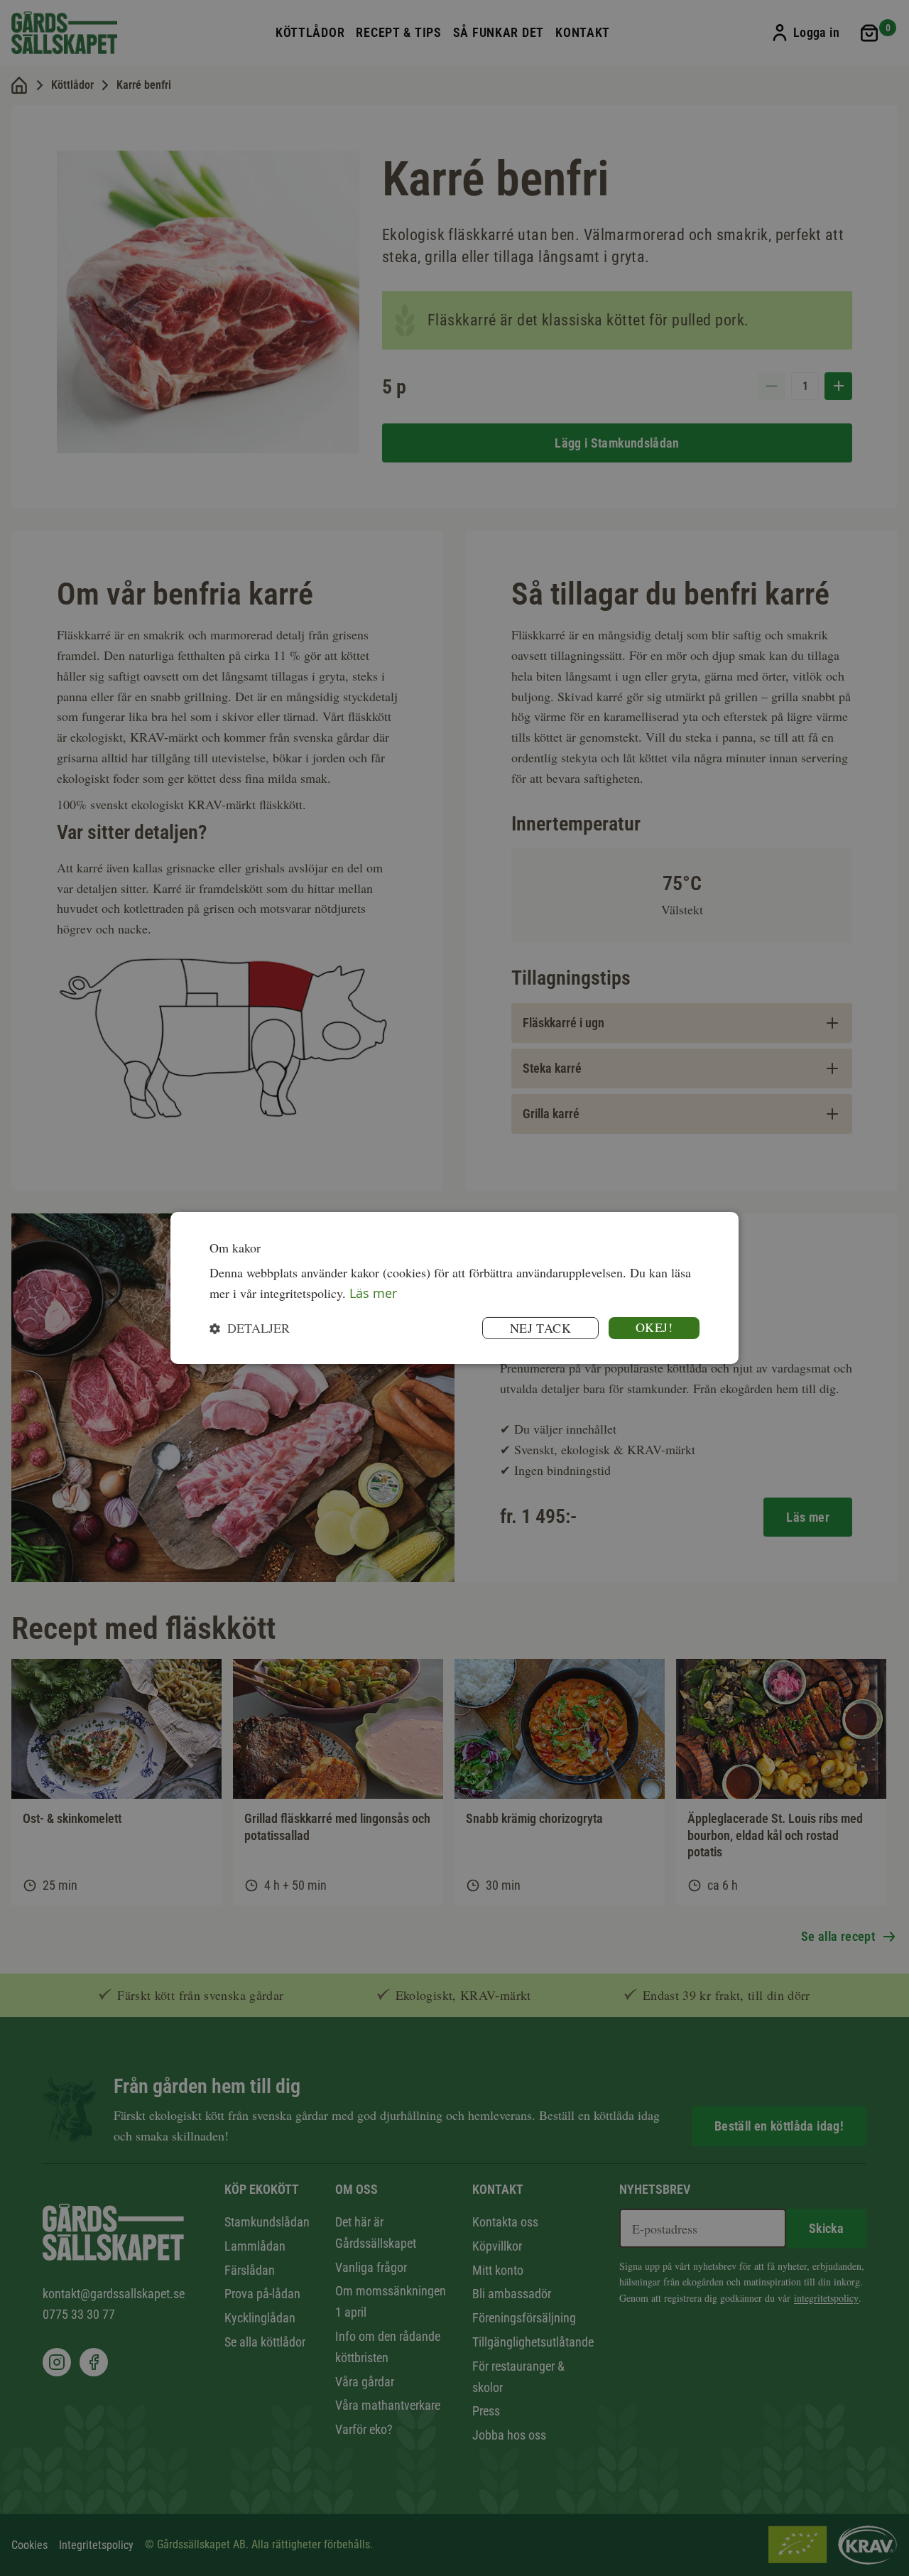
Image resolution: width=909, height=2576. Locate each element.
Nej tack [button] (540, 1328)
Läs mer (373, 1293)
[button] (250, 1328)
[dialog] (454, 1288)
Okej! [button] (654, 1327)
